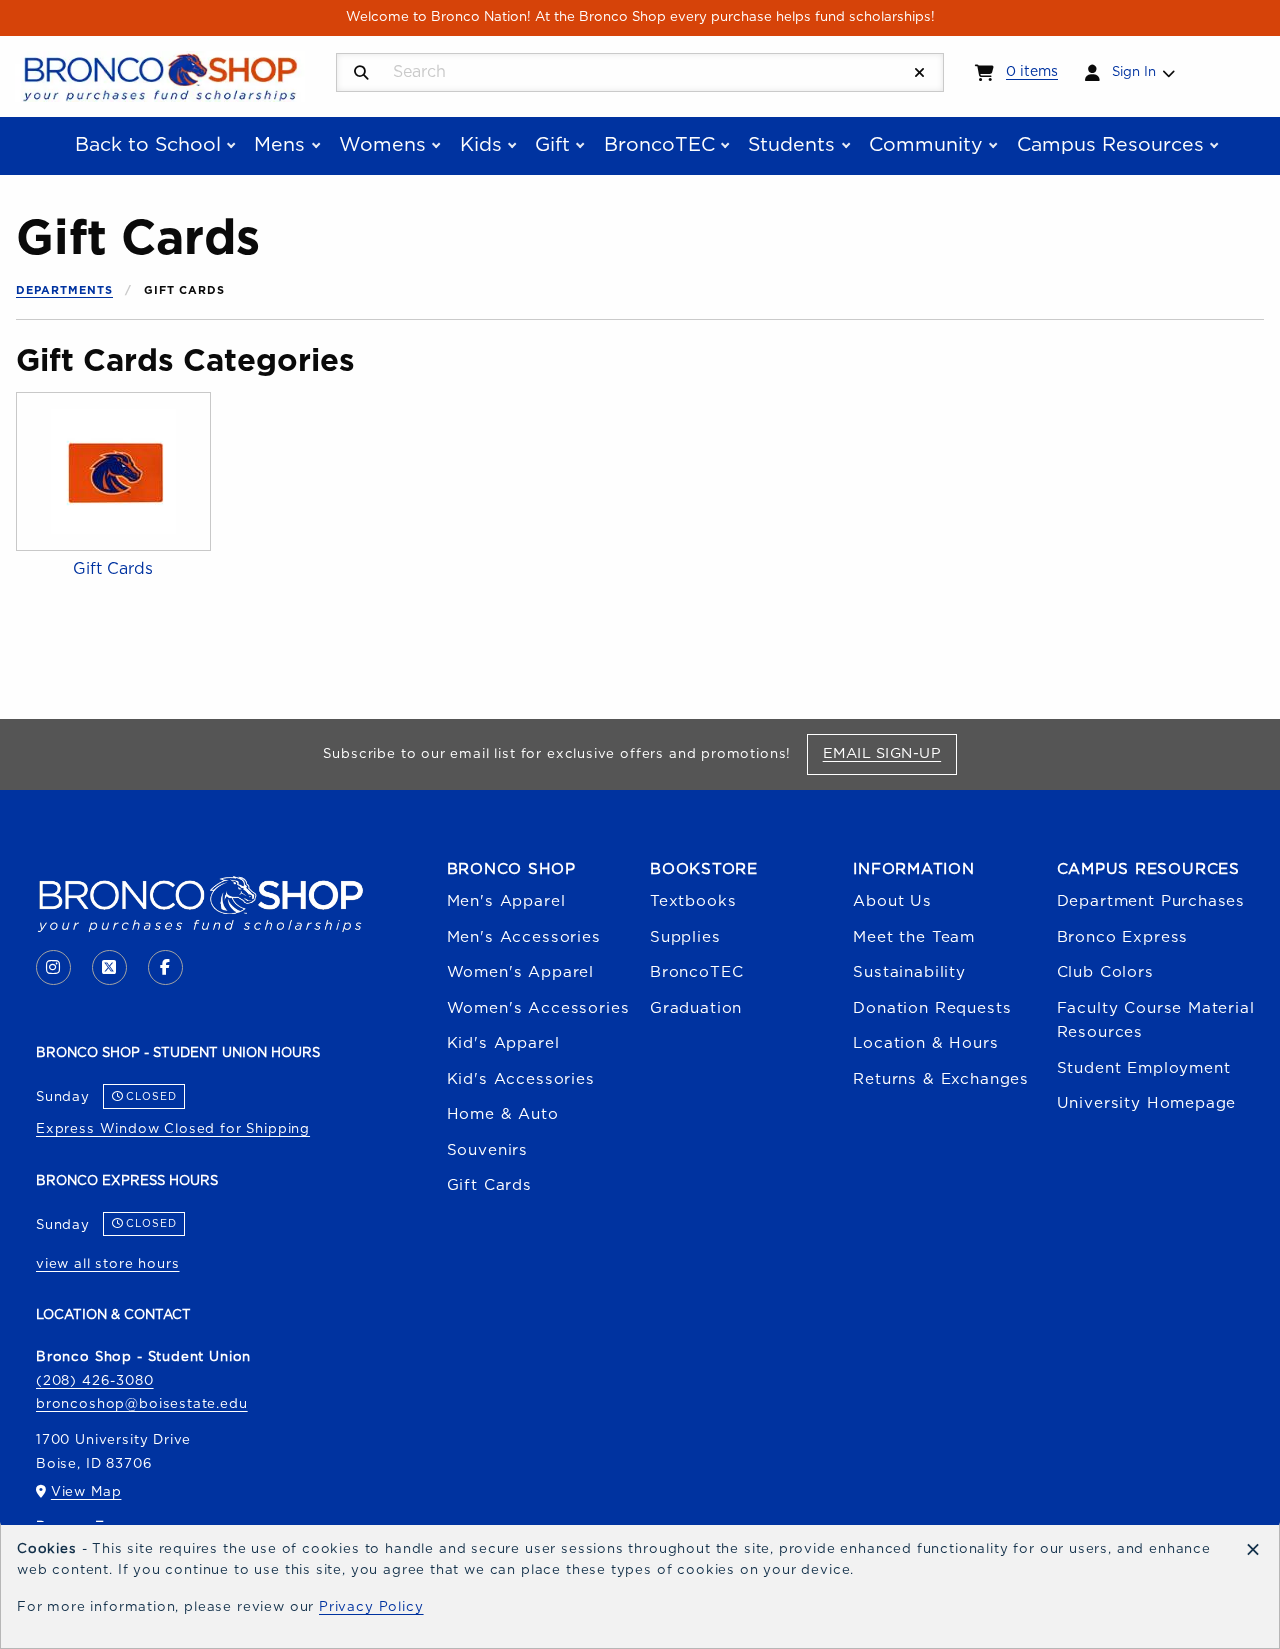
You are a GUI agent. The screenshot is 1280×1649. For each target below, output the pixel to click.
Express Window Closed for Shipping (173, 1129)
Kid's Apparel (503, 1043)
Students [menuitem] (791, 145)
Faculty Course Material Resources (1156, 1020)
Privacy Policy (371, 1607)
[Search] (361, 73)
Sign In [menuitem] (1134, 72)
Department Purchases (1151, 901)
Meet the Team (914, 937)
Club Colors (1105, 972)
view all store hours (108, 1264)
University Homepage (1147, 1103)
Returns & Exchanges (941, 1079)
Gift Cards (489, 1185)
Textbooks (693, 901)
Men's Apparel (506, 901)
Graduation (696, 1008)
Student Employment (1144, 1068)
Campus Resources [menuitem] (1110, 145)
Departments (64, 290)
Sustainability (909, 972)
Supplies (685, 937)
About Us (892, 901)
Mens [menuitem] (279, 145)
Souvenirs (487, 1150)
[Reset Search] (920, 73)
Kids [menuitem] (481, 145)
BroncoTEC (696, 972)
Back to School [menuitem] (148, 145)
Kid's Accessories (521, 1079)
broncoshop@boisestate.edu (142, 1404)
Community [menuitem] (926, 145)
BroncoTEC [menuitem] (659, 145)
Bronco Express (1123, 937)
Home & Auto (503, 1114)
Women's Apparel (520, 972)
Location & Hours (925, 1043)
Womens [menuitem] (382, 145)
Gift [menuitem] (552, 145)
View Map (86, 1492)
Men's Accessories (524, 937)
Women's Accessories (538, 1008)
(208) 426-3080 (95, 1381)
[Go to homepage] (160, 75)
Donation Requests (932, 1008)
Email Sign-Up (889, 753)
